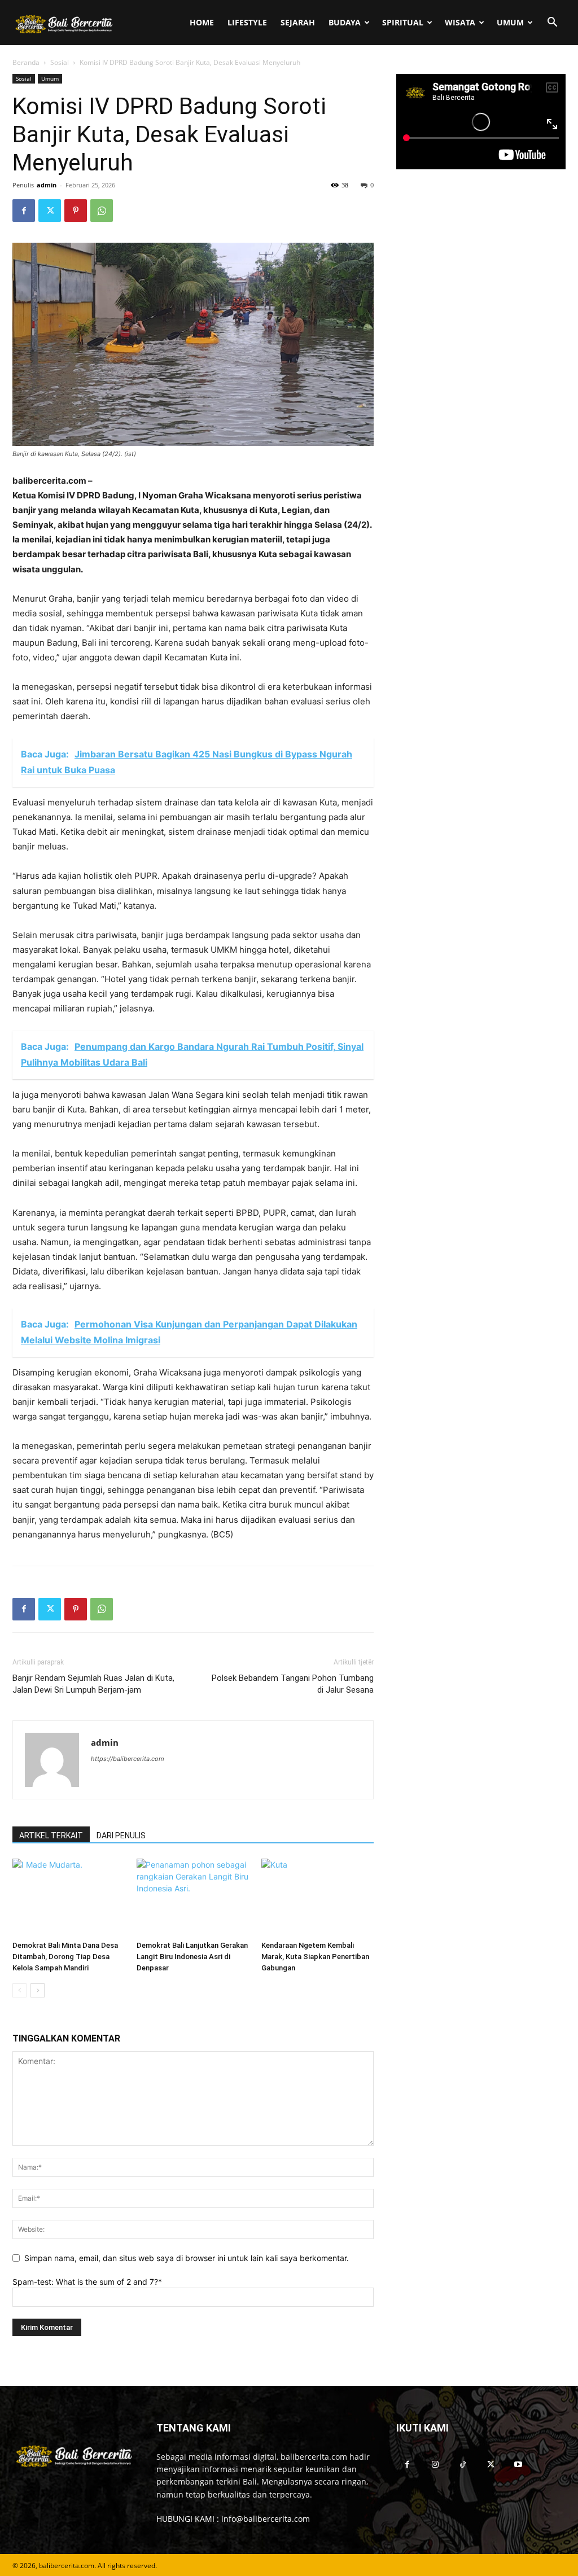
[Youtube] (518, 2465)
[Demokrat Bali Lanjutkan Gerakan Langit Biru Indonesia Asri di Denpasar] (193, 1897)
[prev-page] (19, 1990)
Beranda (26, 62)
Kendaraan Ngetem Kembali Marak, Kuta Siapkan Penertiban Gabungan (315, 1957)
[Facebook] (24, 211)
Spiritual (403, 22)
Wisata (460, 22)
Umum (510, 22)
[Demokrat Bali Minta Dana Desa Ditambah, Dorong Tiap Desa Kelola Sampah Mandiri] (69, 1897)
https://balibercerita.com (128, 1759)
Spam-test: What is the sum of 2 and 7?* (87, 2282)
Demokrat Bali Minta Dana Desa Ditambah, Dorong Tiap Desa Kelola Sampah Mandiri (65, 1957)
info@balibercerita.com (266, 2519)
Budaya (345, 22)
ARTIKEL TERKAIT (51, 1835)
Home (202, 22)
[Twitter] (50, 211)
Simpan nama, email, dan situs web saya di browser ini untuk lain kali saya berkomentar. (187, 2258)
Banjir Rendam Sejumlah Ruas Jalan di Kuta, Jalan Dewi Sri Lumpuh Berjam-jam (93, 1684)
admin (47, 185)
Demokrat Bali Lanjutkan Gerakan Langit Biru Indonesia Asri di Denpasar (192, 1957)
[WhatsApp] (102, 211)
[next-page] (38, 1990)
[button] (552, 23)
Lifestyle (247, 22)
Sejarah (298, 22)
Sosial (60, 62)
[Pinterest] (76, 211)
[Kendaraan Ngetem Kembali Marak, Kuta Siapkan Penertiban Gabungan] (318, 1897)
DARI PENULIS (121, 1835)
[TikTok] (463, 2465)
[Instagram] (435, 2465)
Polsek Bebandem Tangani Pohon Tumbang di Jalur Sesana (293, 1684)
